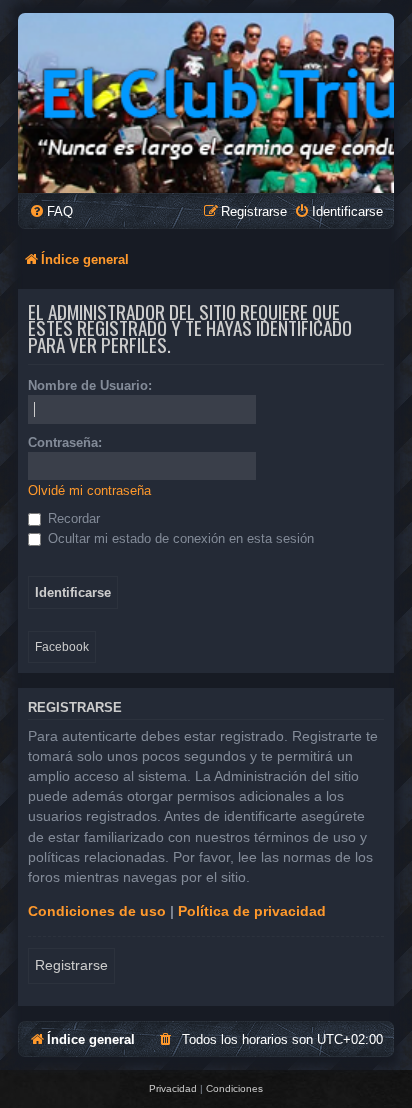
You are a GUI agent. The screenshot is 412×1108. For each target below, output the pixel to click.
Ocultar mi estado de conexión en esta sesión (179, 538)
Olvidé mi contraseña (89, 490)
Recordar (72, 518)
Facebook (62, 647)
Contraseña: (65, 442)
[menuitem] (51, 211)
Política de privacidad (252, 911)
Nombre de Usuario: (90, 385)
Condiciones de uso (97, 911)
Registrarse (71, 965)
